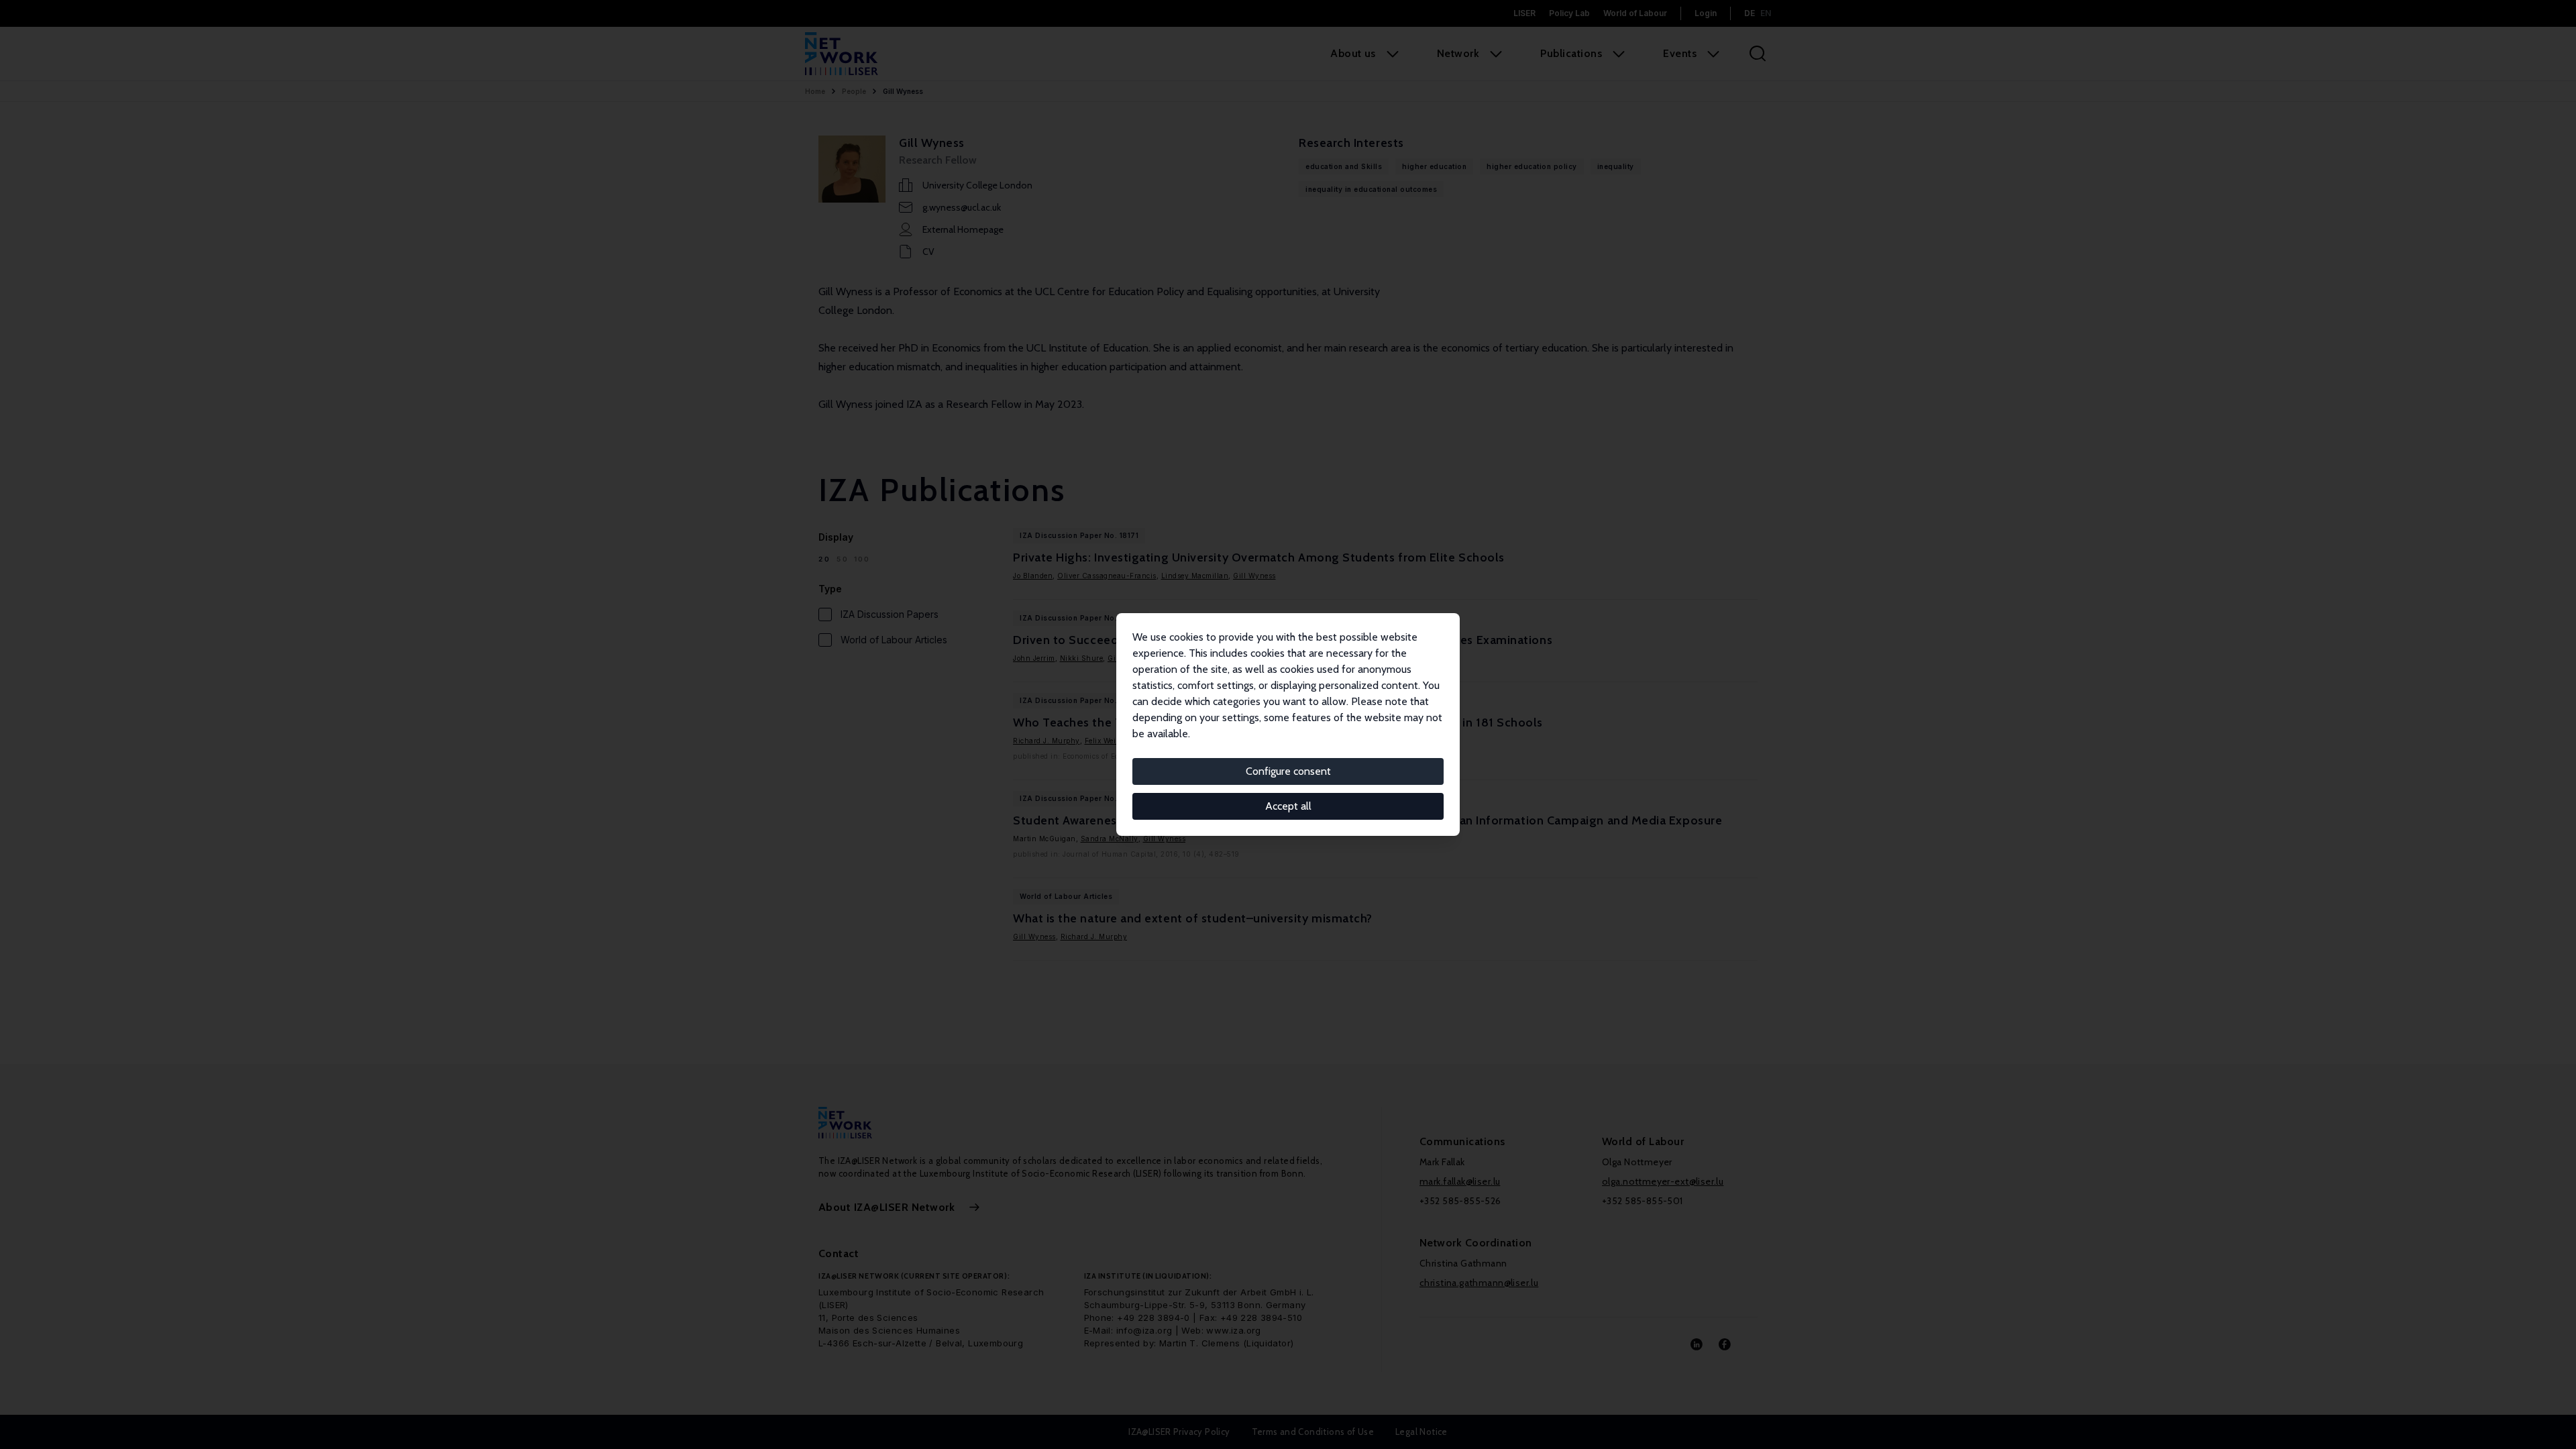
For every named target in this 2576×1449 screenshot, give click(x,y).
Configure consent (1288, 771)
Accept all (1288, 806)
